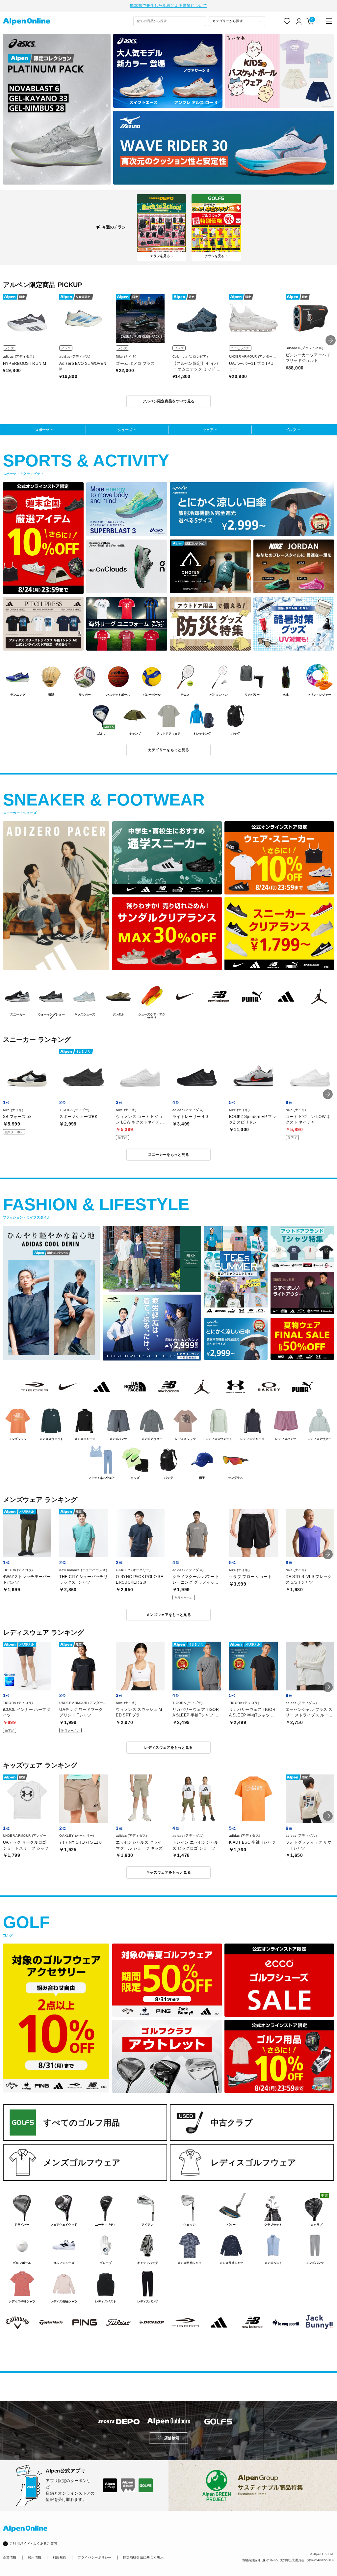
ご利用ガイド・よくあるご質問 (33, 2544)
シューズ (125, 430)
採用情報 (34, 2557)
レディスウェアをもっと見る (168, 1747)
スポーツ (42, 430)
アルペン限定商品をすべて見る (169, 401)
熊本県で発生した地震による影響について (168, 6)
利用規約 (59, 2557)
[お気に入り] (287, 21)
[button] (331, 340)
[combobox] (170, 21)
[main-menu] (329, 21)
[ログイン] (299, 21)
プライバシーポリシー (95, 2557)
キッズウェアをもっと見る (168, 1872)
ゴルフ (291, 430)
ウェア (208, 430)
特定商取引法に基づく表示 (143, 2557)
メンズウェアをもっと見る (168, 1615)
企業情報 (10, 2557)
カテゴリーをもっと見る (169, 750)
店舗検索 (172, 2438)
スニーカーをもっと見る (169, 1155)
